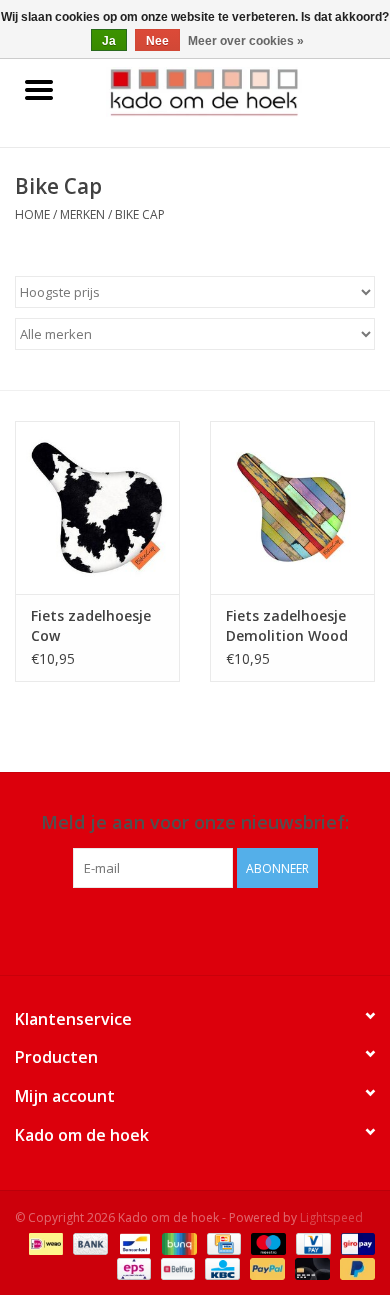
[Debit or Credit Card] (310, 1267)
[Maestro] (266, 1242)
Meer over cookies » (246, 41)
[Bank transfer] (88, 1242)
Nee (157, 41)
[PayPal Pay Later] (354, 1267)
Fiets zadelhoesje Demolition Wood (287, 625)
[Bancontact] (133, 1242)
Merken (82, 214)
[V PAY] (311, 1242)
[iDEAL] (44, 1242)
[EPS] (132, 1267)
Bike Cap (140, 214)
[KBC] (220, 1267)
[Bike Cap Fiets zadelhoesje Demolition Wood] (292, 507)
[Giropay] (354, 1242)
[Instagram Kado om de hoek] (213, 929)
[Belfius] (176, 1267)
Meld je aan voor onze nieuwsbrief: (195, 822)
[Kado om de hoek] (234, 90)
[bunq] (177, 1242)
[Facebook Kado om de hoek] (177, 929)
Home (32, 214)
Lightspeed (331, 1217)
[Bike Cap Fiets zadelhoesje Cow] (97, 507)
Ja (109, 41)
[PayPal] (265, 1267)
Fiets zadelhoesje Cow (91, 625)
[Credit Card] (222, 1242)
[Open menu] (39, 89)
